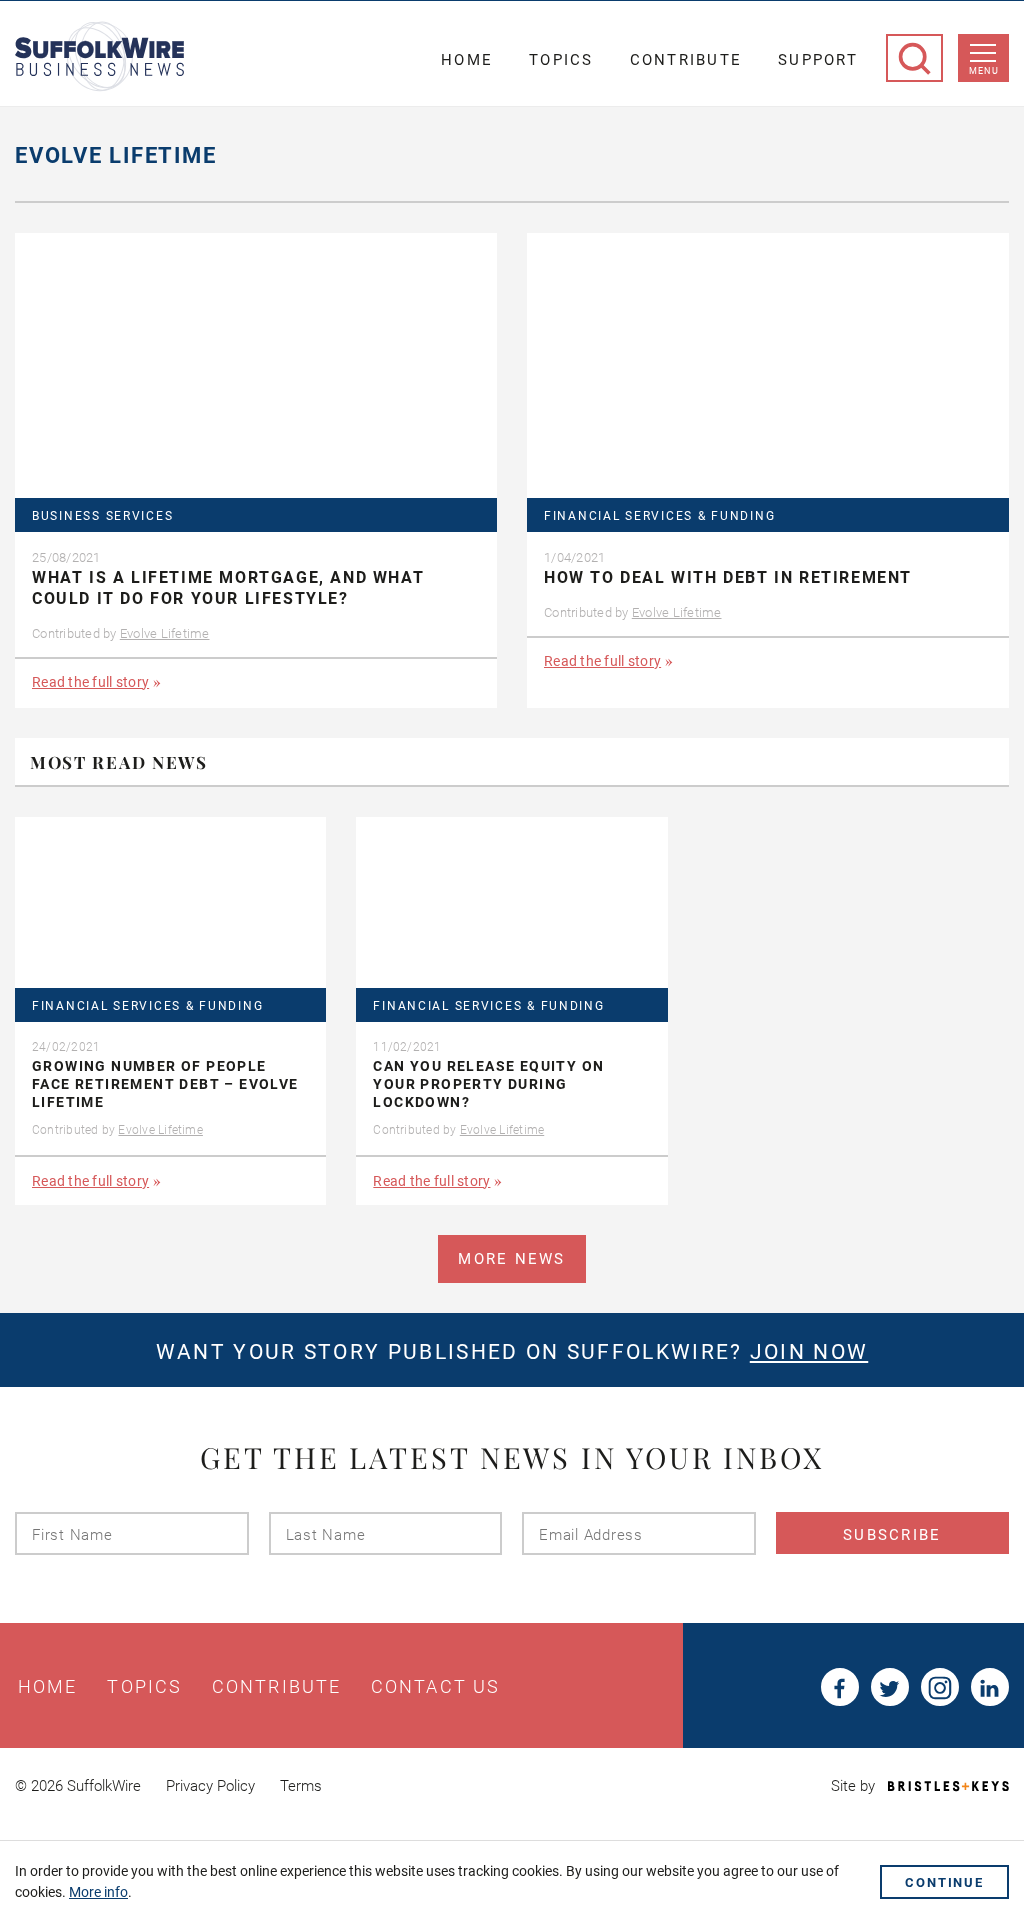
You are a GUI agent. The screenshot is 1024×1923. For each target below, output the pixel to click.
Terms (301, 1786)
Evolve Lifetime (165, 633)
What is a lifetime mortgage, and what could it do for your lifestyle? (228, 588)
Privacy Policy (210, 1786)
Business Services (102, 516)
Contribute (686, 60)
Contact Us (435, 1687)
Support (818, 60)
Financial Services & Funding (659, 516)
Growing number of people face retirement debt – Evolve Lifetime (165, 1084)
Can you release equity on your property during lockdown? (488, 1084)
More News (511, 1259)
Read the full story (90, 682)
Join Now (809, 1352)
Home (467, 60)
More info (98, 1892)
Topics (561, 60)
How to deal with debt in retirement (728, 577)
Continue (944, 1882)
